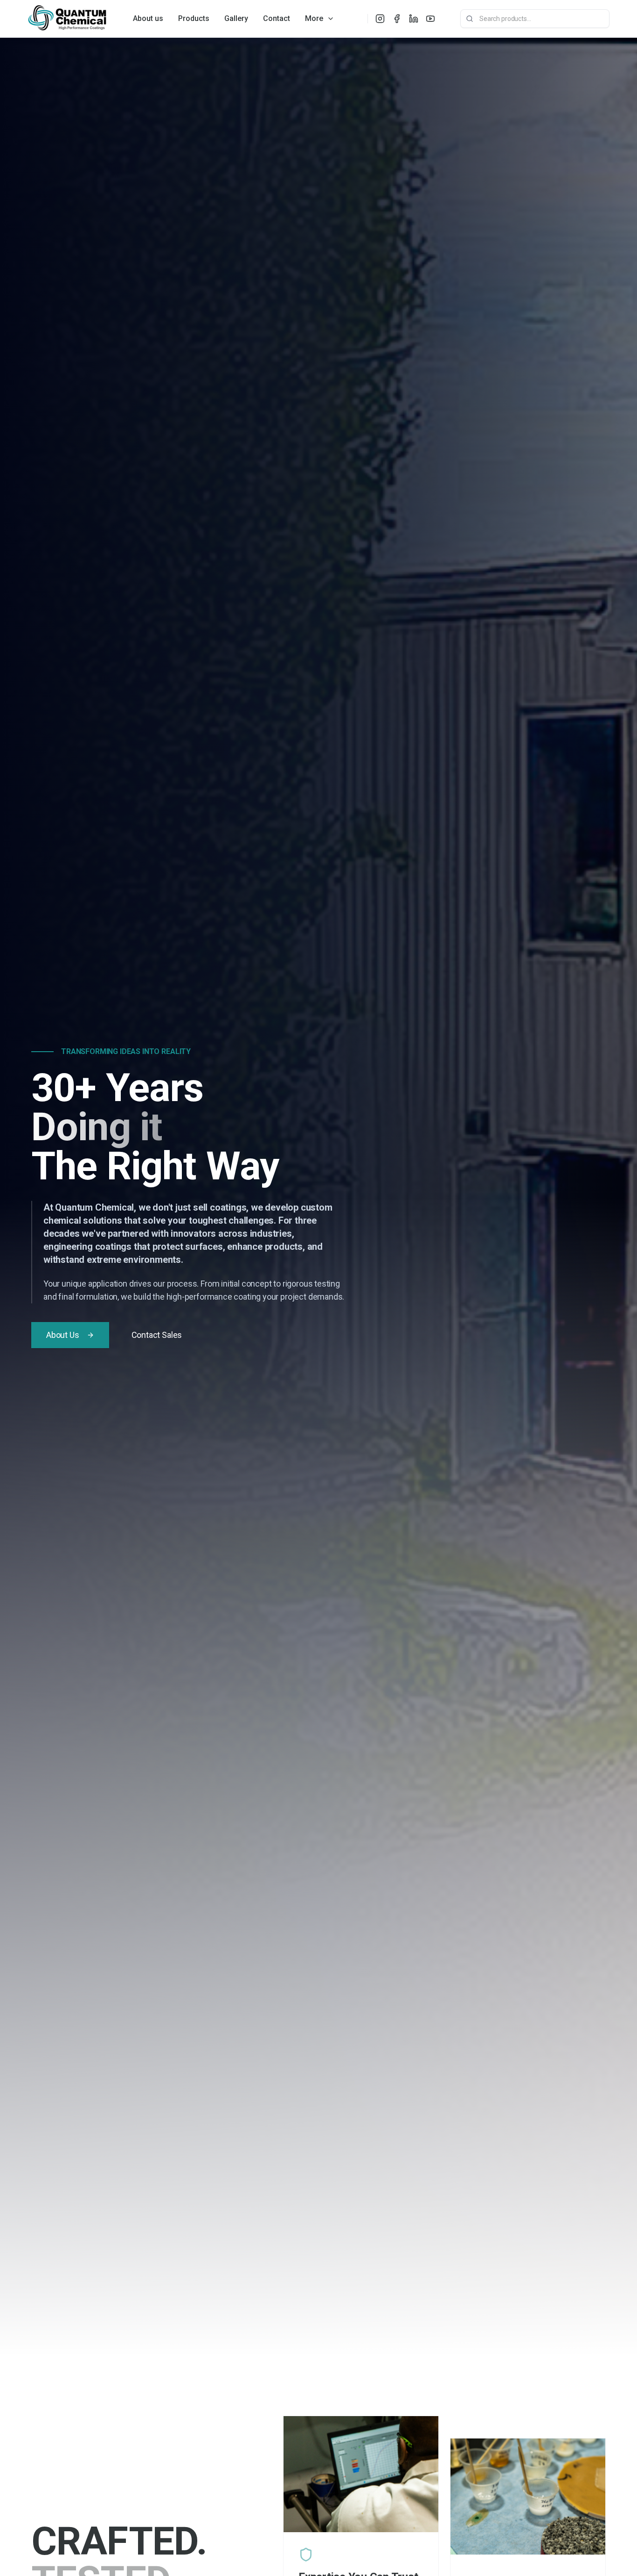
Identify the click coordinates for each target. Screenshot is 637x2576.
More (314, 18)
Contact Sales (157, 1335)
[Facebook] (397, 19)
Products (194, 18)
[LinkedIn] (414, 19)
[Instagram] (380, 19)
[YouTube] (430, 19)
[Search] (470, 19)
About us (148, 18)
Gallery (236, 18)
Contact (277, 18)
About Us (63, 1335)
